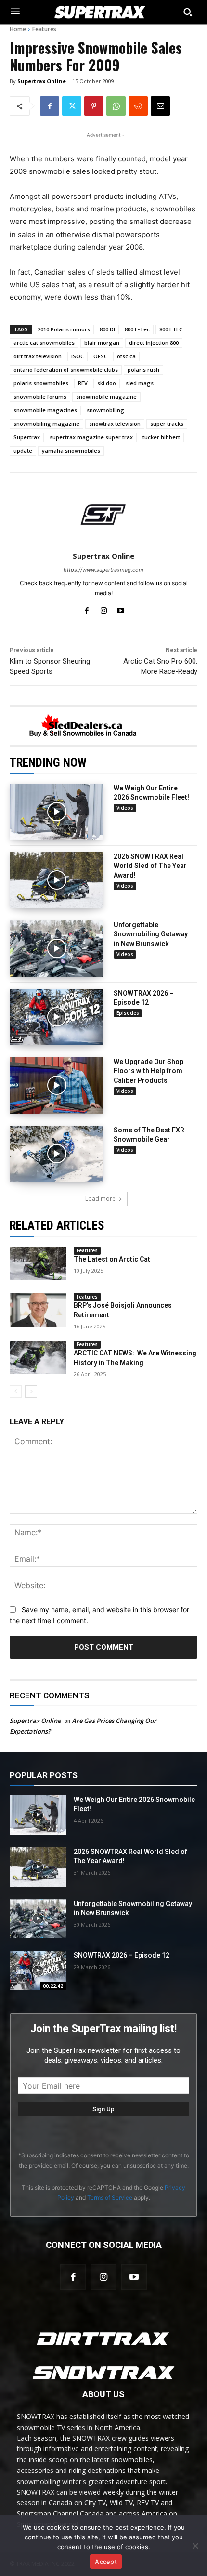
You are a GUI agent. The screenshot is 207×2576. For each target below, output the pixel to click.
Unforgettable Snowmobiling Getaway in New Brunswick (151, 934)
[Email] (160, 106)
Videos (125, 808)
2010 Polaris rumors (64, 329)
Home (18, 29)
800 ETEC (171, 329)
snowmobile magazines (45, 410)
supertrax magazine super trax (91, 437)
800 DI (107, 329)
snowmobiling (105, 410)
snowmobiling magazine (46, 424)
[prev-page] (16, 1392)
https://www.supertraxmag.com (103, 570)
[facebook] (87, 609)
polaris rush (143, 370)
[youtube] (121, 609)
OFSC (100, 356)
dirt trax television (38, 356)
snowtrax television (115, 424)
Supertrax (27, 437)
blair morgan (102, 343)
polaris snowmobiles (41, 383)
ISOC (78, 356)
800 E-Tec (137, 329)
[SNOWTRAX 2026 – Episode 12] (57, 1017)
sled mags (140, 383)
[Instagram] (103, 2277)
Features (44, 29)
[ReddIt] (138, 106)
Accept (106, 2562)
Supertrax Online (42, 81)
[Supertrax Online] (103, 514)
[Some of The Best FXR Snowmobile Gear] (57, 1154)
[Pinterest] (94, 106)
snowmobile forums (40, 397)
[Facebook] (50, 106)
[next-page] (31, 1392)
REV (83, 383)
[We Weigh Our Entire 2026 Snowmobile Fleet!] (57, 812)
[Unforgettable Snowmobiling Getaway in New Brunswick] (57, 949)
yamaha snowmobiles (71, 451)
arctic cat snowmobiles (44, 343)
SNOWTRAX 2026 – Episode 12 (122, 1955)
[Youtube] (134, 2277)
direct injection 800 (154, 343)
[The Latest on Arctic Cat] (38, 1263)
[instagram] (104, 609)
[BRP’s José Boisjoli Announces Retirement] (38, 1310)
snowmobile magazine (106, 397)
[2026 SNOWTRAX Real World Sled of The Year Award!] (57, 880)
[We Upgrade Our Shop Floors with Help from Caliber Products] (57, 1085)
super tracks (167, 424)
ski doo (107, 383)
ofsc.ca (126, 356)
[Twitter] (72, 106)
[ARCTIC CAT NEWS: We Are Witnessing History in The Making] (38, 1357)
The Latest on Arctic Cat (112, 1259)
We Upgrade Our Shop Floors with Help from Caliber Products (149, 1071)
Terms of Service (110, 2198)
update (23, 451)
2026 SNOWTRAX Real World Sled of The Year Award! (150, 866)
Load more (100, 1199)
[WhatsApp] (116, 106)
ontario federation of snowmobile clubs (66, 370)
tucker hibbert (161, 437)
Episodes (128, 1013)
